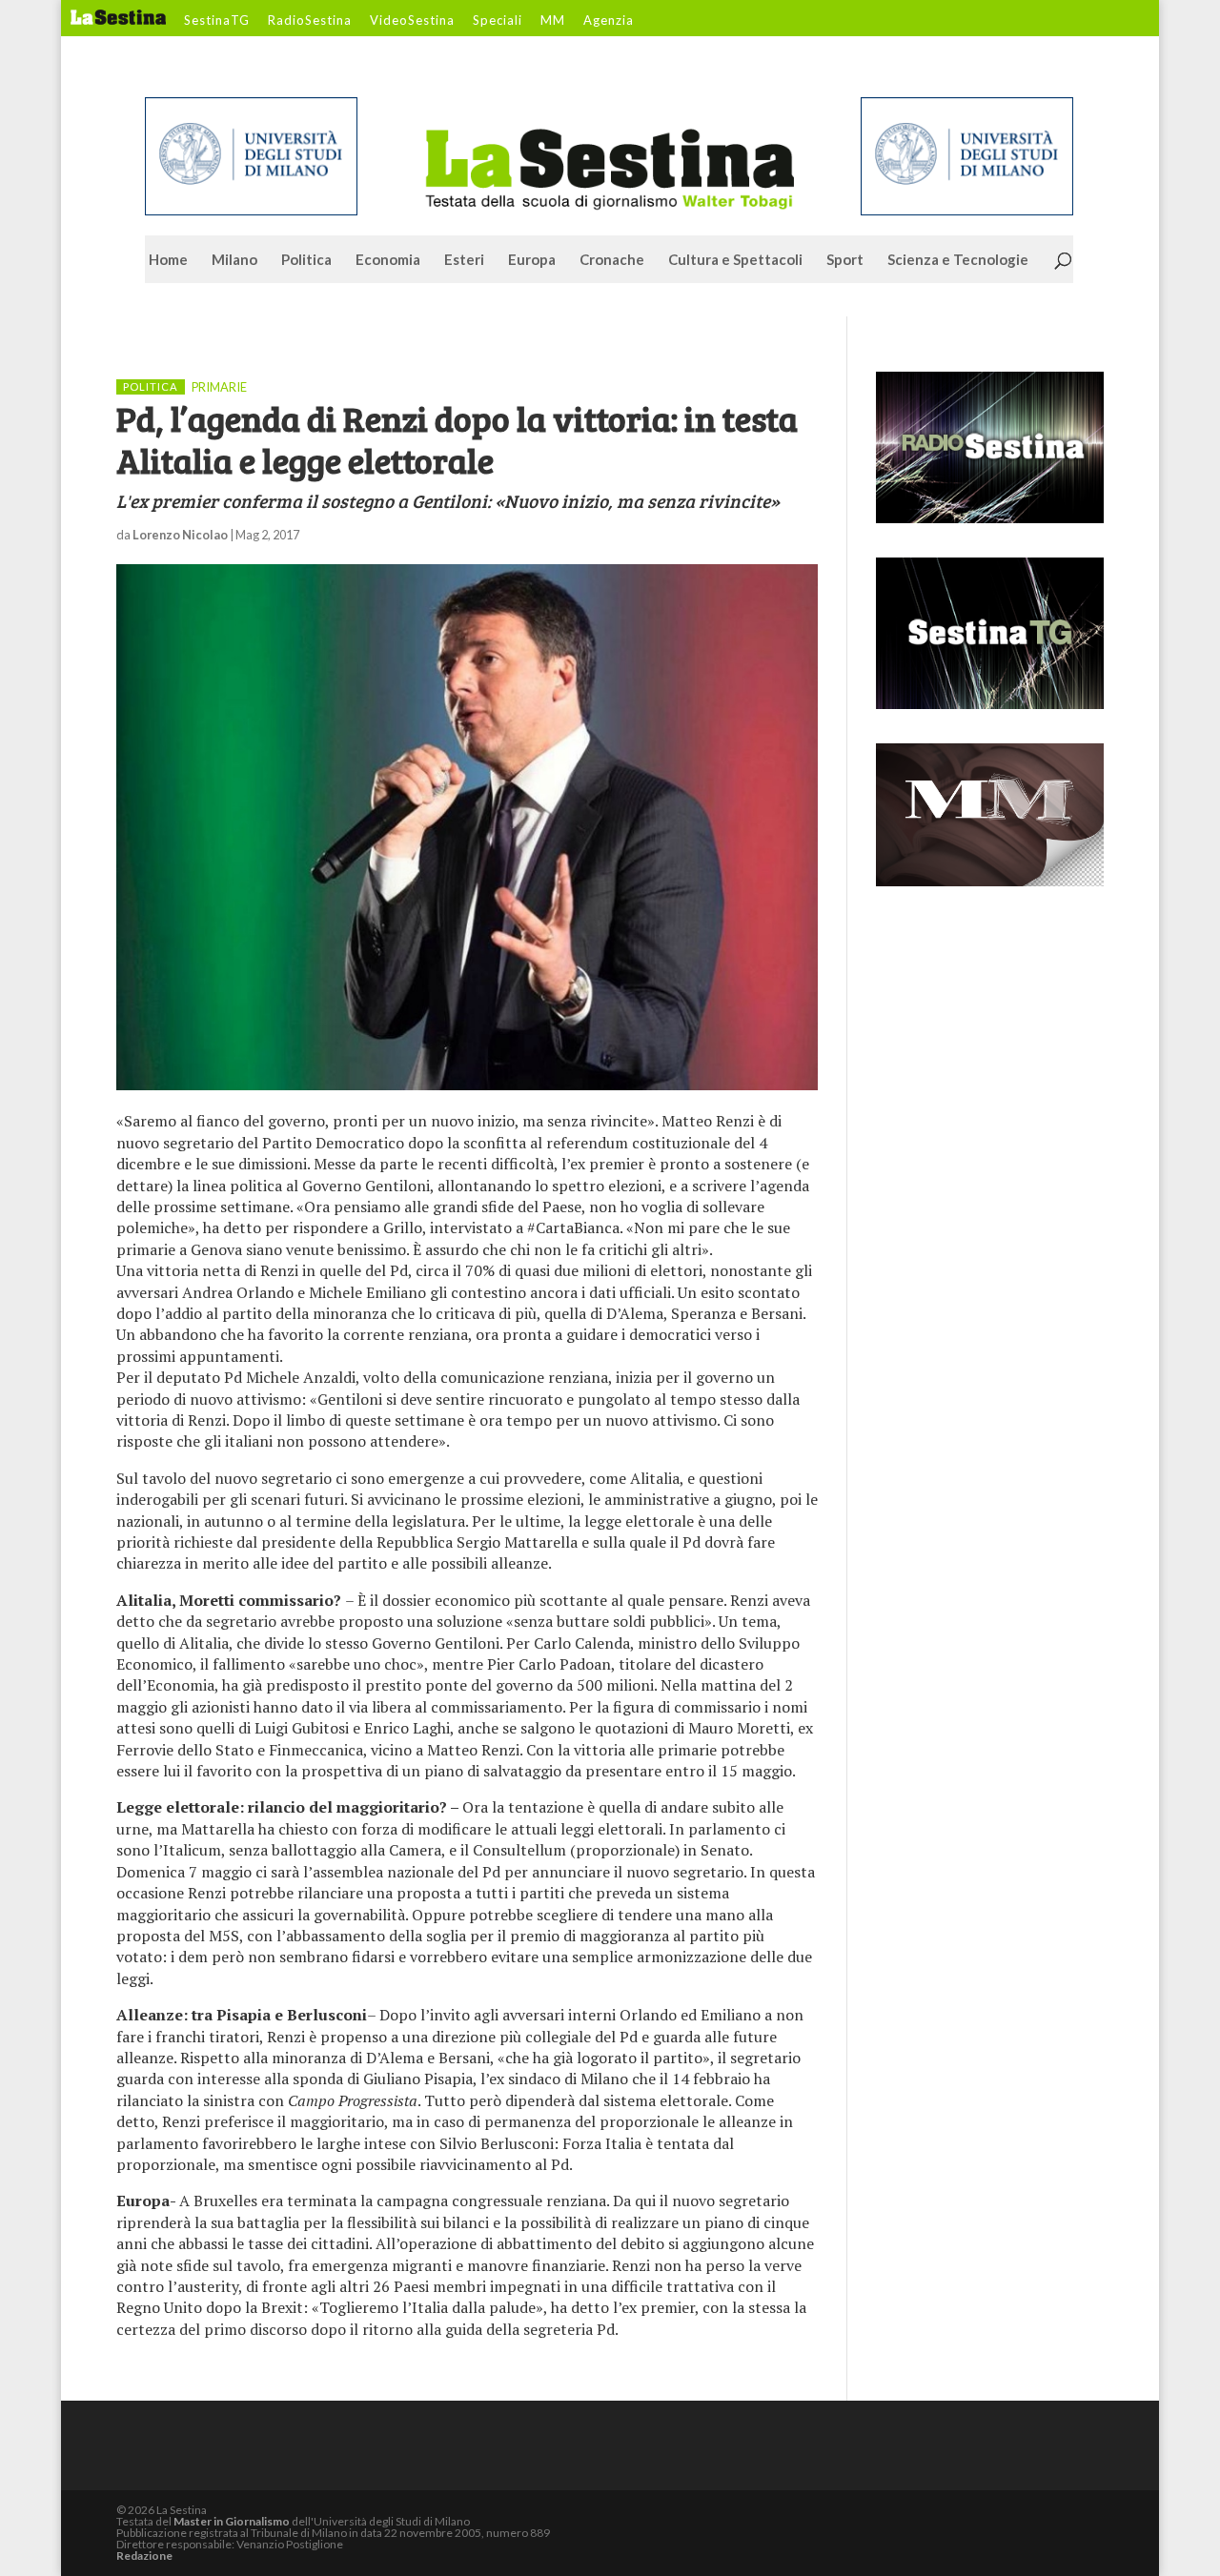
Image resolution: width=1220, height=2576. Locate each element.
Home (168, 260)
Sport (845, 260)
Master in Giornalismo (232, 2521)
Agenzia (609, 21)
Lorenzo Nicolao (180, 535)
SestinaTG (217, 21)
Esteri (464, 260)
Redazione (144, 2556)
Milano (234, 260)
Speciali (498, 21)
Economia (388, 260)
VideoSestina (412, 21)
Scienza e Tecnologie (958, 260)
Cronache (612, 260)
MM (553, 21)
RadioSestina (310, 21)
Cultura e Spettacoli (735, 260)
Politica (306, 260)
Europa (532, 260)
